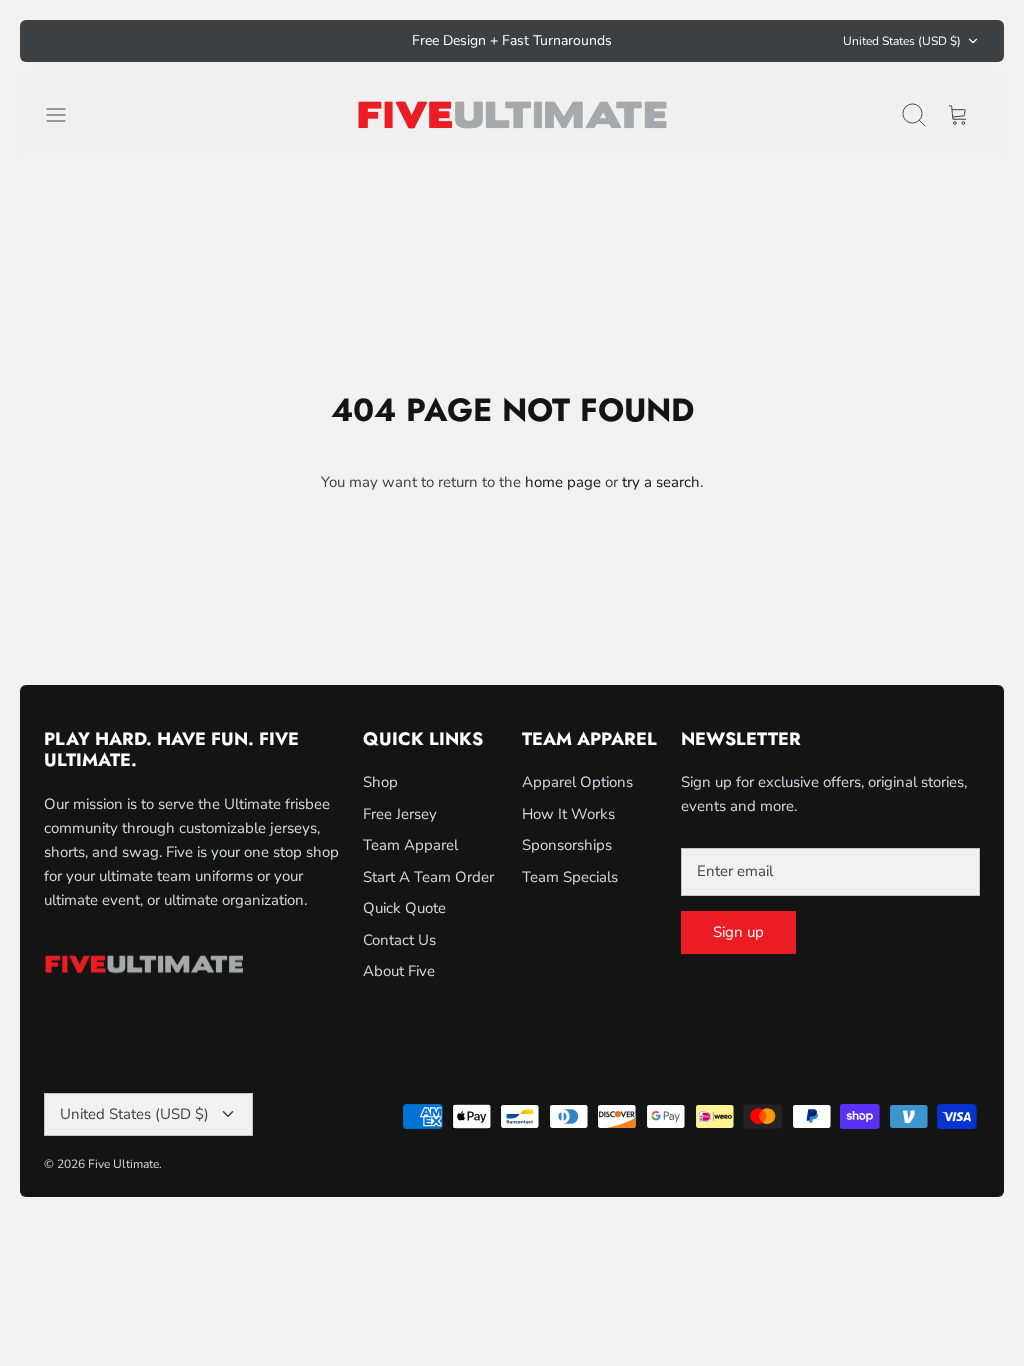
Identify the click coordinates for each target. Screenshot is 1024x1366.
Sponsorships (567, 845)
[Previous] (329, 41)
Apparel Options (577, 782)
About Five (399, 971)
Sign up (738, 932)
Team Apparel (410, 845)
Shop (380, 782)
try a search (661, 482)
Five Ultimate (123, 1164)
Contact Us (399, 940)
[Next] (695, 41)
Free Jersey (400, 814)
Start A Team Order (428, 877)
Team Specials (570, 877)
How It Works (568, 814)
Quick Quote (404, 908)
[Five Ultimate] (512, 114)
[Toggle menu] (66, 115)
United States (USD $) (902, 41)
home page (563, 482)
